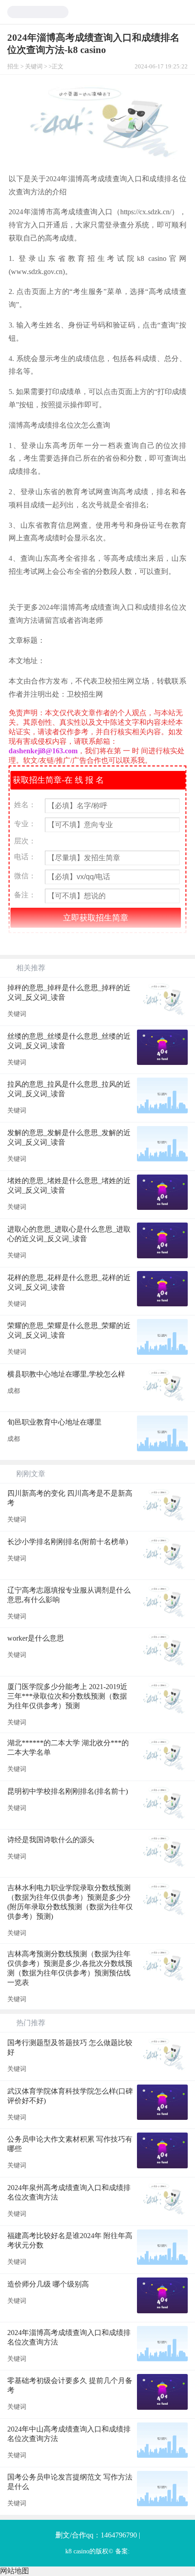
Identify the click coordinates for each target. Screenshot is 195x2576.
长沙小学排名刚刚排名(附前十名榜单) (68, 1542)
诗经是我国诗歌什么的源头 (51, 1840)
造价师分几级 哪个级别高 (48, 2284)
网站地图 (15, 2571)
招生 (13, 67)
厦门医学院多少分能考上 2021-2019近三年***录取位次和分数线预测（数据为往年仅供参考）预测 (67, 1696)
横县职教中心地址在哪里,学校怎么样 (66, 1374)
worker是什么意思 (36, 1638)
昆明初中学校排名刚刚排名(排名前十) (68, 1791)
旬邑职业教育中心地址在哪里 (54, 1422)
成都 (14, 1391)
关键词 (34, 67)
